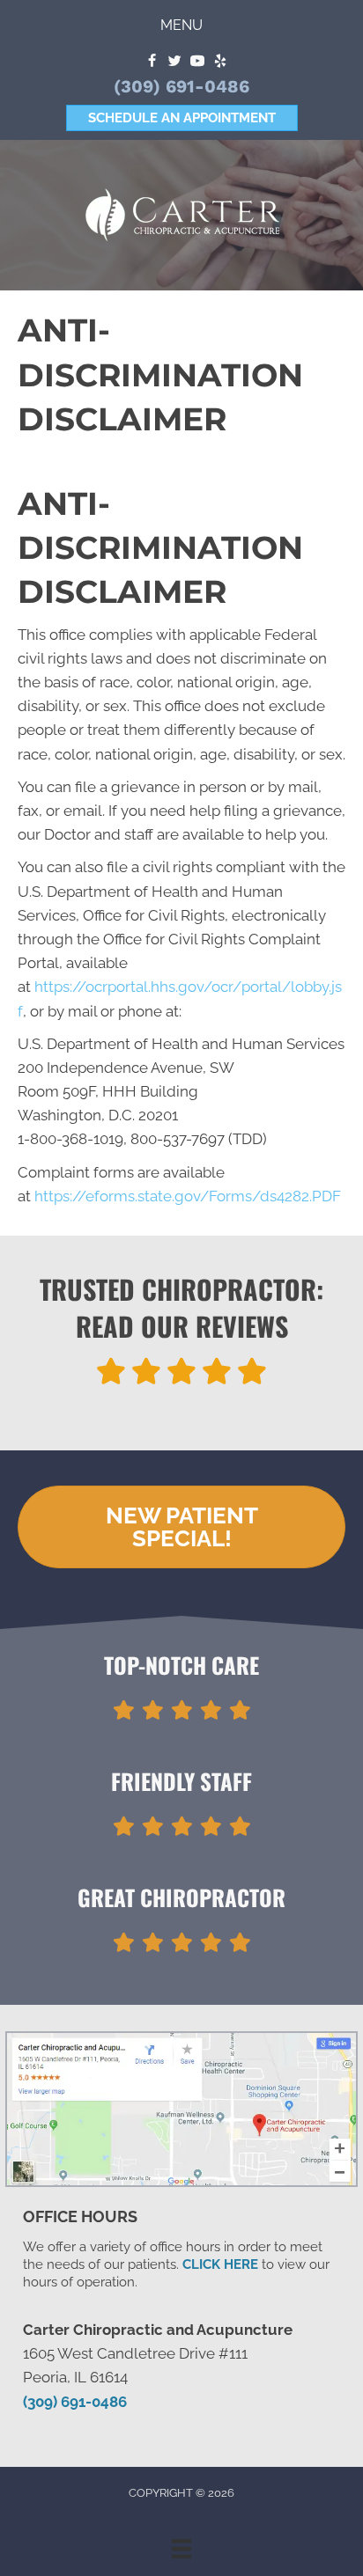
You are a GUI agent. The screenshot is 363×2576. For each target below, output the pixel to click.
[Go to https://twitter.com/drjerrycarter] (174, 62)
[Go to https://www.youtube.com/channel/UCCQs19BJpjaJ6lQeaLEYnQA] (197, 62)
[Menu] (181, 2549)
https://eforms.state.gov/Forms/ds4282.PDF (188, 1196)
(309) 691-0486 (181, 86)
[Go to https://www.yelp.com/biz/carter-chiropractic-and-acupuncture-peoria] (220, 62)
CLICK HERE (220, 2264)
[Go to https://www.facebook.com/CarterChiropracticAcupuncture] (152, 62)
